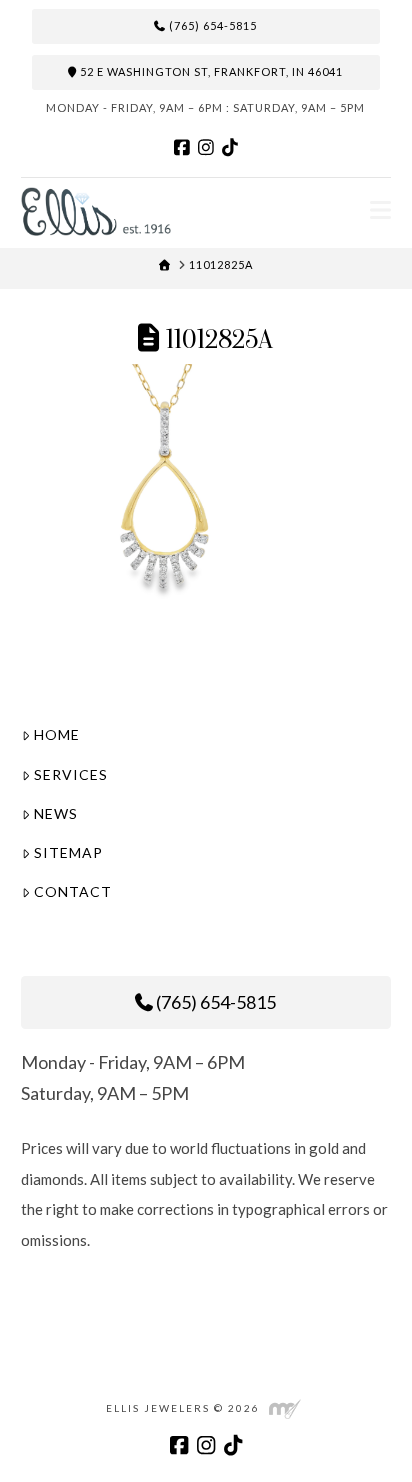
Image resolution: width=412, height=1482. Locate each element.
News (56, 813)
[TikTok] (230, 147)
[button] (380, 210)
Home (57, 734)
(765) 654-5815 (211, 25)
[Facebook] (182, 147)
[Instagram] (206, 147)
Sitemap (68, 852)
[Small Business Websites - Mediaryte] (285, 1407)
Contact (73, 891)
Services (71, 774)
